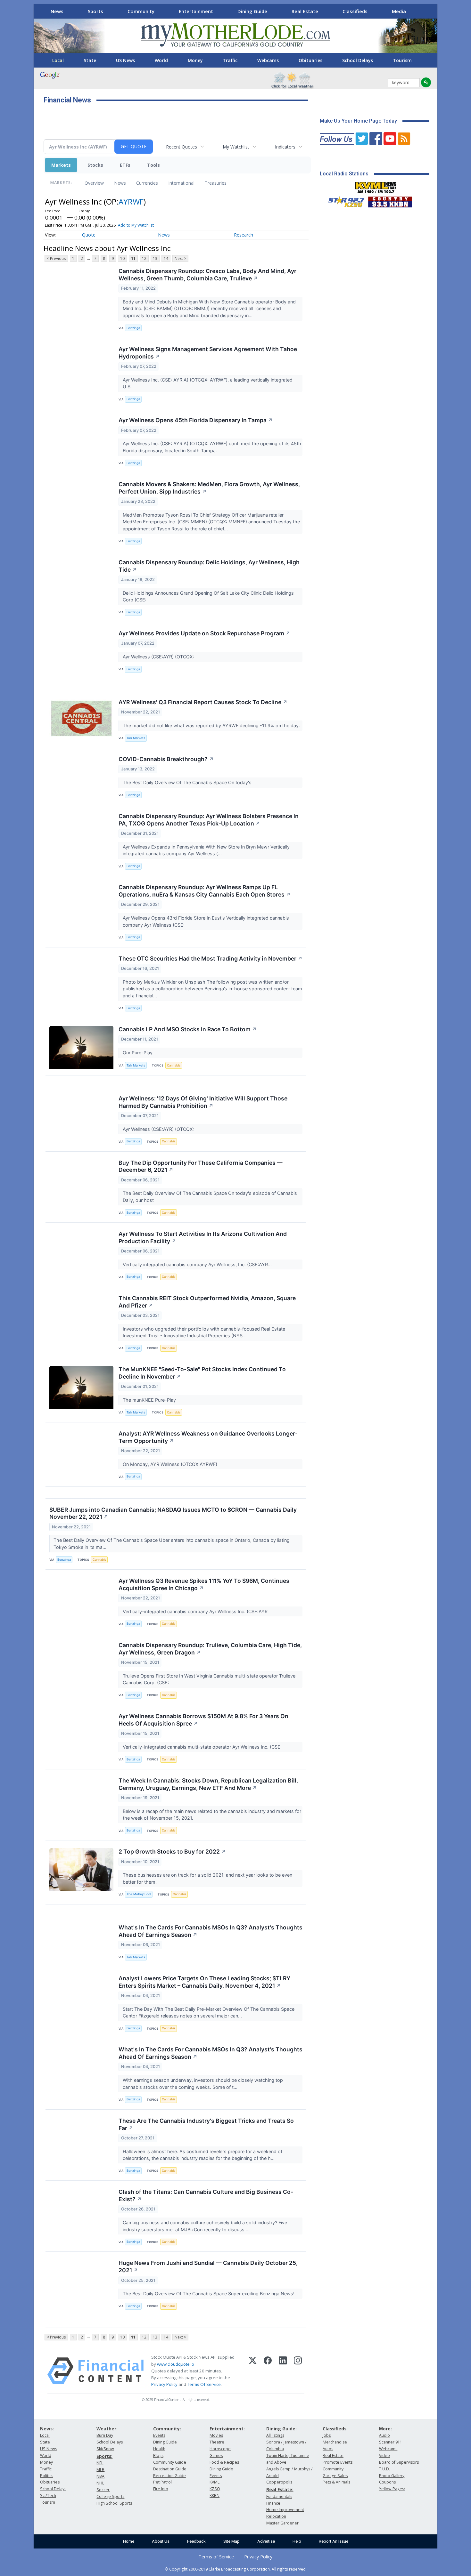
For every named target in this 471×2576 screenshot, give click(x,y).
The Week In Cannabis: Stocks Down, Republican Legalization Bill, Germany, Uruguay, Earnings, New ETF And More (208, 1784)
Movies (216, 2435)
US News (125, 60)
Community (141, 11)
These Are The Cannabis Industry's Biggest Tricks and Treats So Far (206, 2124)
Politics (47, 2476)
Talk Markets (136, 738)
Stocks (95, 165)
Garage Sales (335, 2476)
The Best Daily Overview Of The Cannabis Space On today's (188, 782)
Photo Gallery (392, 2476)
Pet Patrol (162, 2482)
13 (155, 258)
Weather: (107, 2429)
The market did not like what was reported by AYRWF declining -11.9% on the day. (212, 725)
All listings (275, 2435)
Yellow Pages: (392, 2489)
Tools (153, 165)
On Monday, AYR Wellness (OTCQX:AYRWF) (171, 1464)
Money (195, 60)
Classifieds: (335, 2429)
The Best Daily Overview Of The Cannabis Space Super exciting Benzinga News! (209, 2294)
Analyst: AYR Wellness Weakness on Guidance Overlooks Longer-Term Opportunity (208, 1437)
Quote (89, 235)
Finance (273, 2503)
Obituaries (310, 60)
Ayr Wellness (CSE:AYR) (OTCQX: (159, 657)
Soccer (103, 2490)
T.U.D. (384, 2469)
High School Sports (114, 2503)
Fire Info (161, 2489)
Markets (61, 165)
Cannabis (174, 1065)
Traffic (230, 60)
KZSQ (215, 2489)
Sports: (104, 2456)
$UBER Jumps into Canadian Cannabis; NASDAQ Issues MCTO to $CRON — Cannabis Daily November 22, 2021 (173, 1513)
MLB (100, 2470)
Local (58, 60)
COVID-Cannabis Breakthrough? (166, 759)
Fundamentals (279, 2496)
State (90, 60)
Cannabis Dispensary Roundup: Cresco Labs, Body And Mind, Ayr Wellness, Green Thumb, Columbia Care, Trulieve (207, 275)
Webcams (268, 60)
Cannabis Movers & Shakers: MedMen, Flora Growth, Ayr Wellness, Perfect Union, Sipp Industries (209, 488)
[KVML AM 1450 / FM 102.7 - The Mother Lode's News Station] (376, 186)
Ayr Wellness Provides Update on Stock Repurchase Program (204, 633)
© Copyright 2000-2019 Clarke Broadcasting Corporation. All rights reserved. (236, 2569)
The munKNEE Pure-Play (150, 1400)
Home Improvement (285, 2510)
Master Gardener (282, 2523)
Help (297, 2541)
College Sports (110, 2496)
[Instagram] (298, 2371)
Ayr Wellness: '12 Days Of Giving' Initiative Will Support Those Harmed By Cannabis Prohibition (203, 1102)
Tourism (402, 60)
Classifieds (355, 11)
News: (47, 2429)
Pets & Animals (336, 2482)
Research (244, 235)
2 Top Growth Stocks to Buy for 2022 (172, 1851)
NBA (100, 2476)
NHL (100, 2483)
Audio (384, 2435)
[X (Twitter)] (253, 2371)
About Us (161, 2541)
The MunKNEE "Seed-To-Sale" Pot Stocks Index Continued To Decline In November (202, 1373)
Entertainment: (227, 2429)
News (57, 11)
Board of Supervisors (399, 2462)
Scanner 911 (391, 2442)
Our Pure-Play (138, 1053)
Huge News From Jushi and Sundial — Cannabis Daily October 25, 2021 (208, 2266)
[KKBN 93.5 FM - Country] (390, 200)
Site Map (231, 2541)
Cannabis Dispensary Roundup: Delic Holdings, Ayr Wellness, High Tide (209, 566)
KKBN (215, 2495)
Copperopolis (279, 2482)
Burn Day (105, 2435)
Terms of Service (216, 2557)
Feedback (196, 2541)
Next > (180, 258)
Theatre (217, 2442)
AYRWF (131, 201)
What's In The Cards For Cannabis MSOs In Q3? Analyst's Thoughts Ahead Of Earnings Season (211, 1931)
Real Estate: (280, 2489)
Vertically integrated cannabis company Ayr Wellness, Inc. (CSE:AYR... (198, 1264)
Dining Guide (252, 11)
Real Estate (305, 11)
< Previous (56, 258)
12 (144, 258)
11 (133, 258)
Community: (167, 2429)
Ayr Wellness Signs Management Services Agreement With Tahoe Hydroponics (208, 353)
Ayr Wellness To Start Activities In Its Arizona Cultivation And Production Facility (203, 1237)
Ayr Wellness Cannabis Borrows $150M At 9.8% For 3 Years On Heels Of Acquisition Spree (203, 1720)
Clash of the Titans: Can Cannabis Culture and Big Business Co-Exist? (206, 2195)
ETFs (125, 165)
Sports (95, 11)
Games (216, 2455)
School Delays (358, 60)
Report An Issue (334, 2541)
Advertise (266, 2541)
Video (384, 2455)
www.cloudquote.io (176, 2364)
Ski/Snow (105, 2449)
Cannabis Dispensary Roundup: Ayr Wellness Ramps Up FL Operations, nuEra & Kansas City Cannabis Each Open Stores (205, 891)
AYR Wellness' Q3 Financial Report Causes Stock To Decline (203, 702)
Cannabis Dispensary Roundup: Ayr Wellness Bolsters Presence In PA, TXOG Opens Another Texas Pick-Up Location (209, 820)
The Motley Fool (139, 1894)
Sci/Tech (48, 2495)
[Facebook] (268, 2371)
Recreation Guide (169, 2476)
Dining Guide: (281, 2429)
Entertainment (196, 11)
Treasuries (216, 183)
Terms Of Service (204, 2384)
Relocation (276, 2516)
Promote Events (338, 2462)
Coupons (387, 2482)
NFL (100, 2463)
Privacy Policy (164, 2384)
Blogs (158, 2455)
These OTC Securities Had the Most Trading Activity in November (211, 958)
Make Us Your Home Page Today (358, 121)
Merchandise (335, 2442)
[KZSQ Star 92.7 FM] (343, 200)
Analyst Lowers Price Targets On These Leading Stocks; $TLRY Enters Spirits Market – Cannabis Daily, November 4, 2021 (204, 1982)
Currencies (147, 183)
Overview (94, 183)
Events (159, 2435)
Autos (328, 2449)
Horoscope (220, 2449)
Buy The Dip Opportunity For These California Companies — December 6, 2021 (201, 1166)
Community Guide (170, 2462)
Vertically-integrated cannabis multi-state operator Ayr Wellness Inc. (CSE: (203, 1747)
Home (129, 2541)
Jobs (327, 2435)
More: (385, 2429)
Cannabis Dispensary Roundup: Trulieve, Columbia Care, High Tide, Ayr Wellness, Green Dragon (210, 1649)
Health (159, 2449)
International (181, 183)
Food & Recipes (224, 2462)
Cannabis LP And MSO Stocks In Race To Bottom (188, 1029)
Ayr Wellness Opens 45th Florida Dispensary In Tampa (196, 420)
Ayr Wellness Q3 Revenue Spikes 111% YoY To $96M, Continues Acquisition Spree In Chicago (204, 1584)
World (161, 60)
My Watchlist (236, 147)
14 (166, 258)
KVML (215, 2482)
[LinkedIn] (283, 2371)
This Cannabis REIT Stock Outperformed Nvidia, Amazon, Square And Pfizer (207, 1302)
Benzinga (133, 328)
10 (122, 258)
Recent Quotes (182, 147)
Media (399, 11)
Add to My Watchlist (136, 225)
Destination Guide (170, 2469)
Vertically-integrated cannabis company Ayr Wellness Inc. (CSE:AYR (196, 1611)
